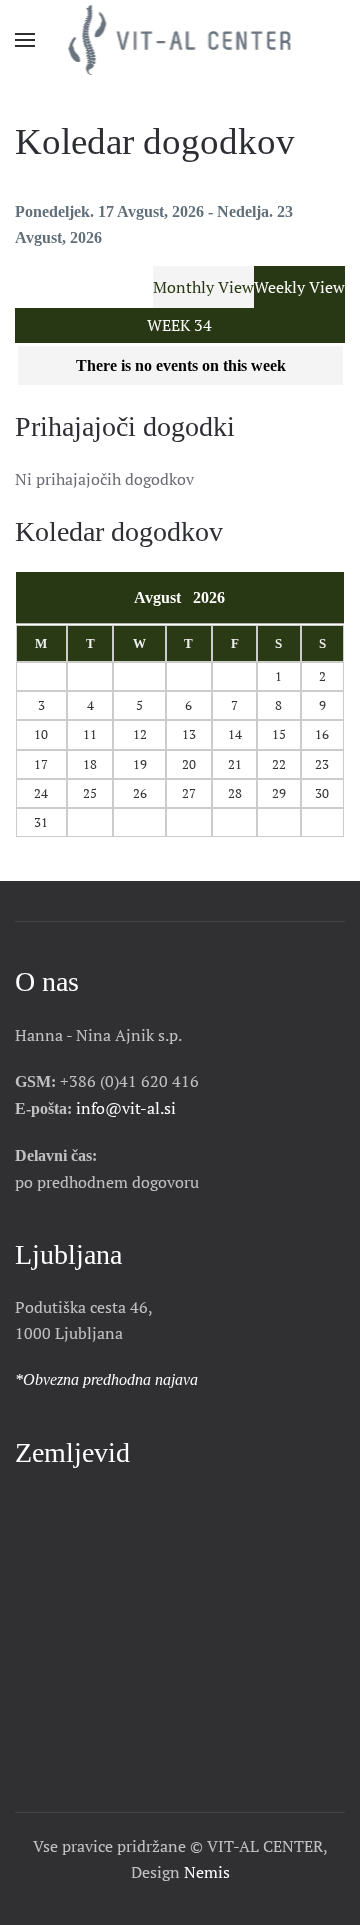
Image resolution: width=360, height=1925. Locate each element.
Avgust (163, 597)
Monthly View (203, 287)
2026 (209, 597)
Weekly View (299, 287)
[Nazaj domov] (180, 40)
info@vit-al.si (126, 1108)
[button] (25, 40)
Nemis (207, 1872)
